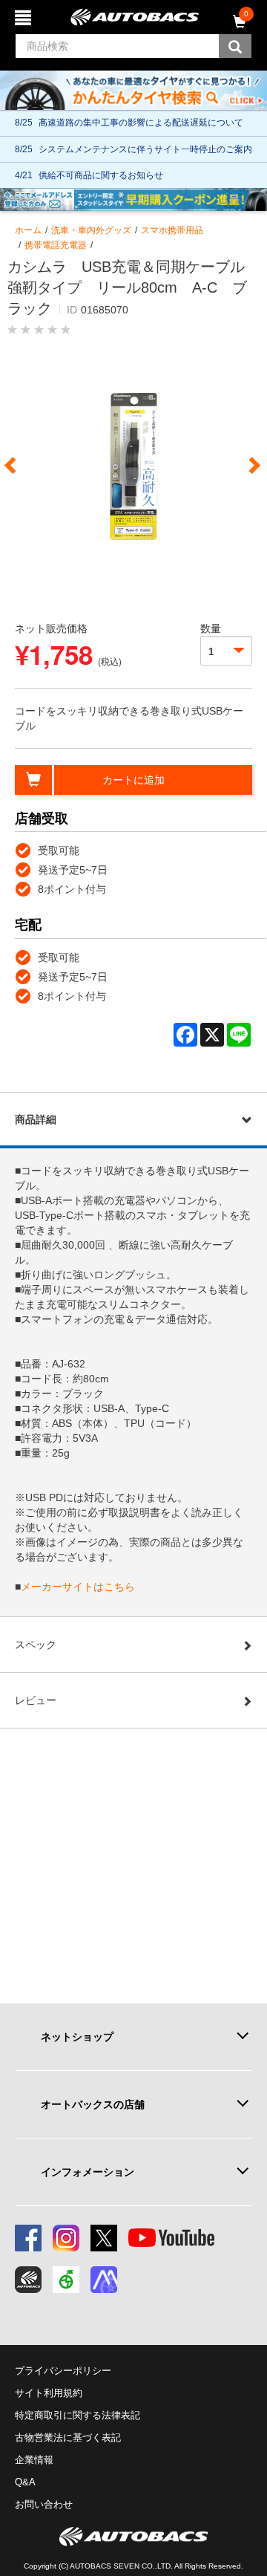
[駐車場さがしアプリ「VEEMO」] (66, 2280)
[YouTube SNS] (171, 2238)
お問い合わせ (44, 2504)
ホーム (28, 230)
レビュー (36, 1700)
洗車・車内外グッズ (91, 230)
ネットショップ (77, 2037)
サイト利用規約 (49, 2393)
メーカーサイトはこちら (78, 1587)
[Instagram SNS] (66, 2238)
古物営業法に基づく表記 (68, 2437)
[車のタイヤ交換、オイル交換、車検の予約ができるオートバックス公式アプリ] (28, 2280)
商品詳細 (36, 1119)
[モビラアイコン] (104, 2280)
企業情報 (34, 2460)
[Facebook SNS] (28, 2238)
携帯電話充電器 (56, 245)
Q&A (25, 2482)
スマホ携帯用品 (172, 230)
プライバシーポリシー (63, 2371)
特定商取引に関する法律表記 (78, 2415)
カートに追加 (133, 780)
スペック (36, 1645)
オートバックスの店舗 (93, 2104)
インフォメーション (88, 2172)
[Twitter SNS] (104, 2238)
